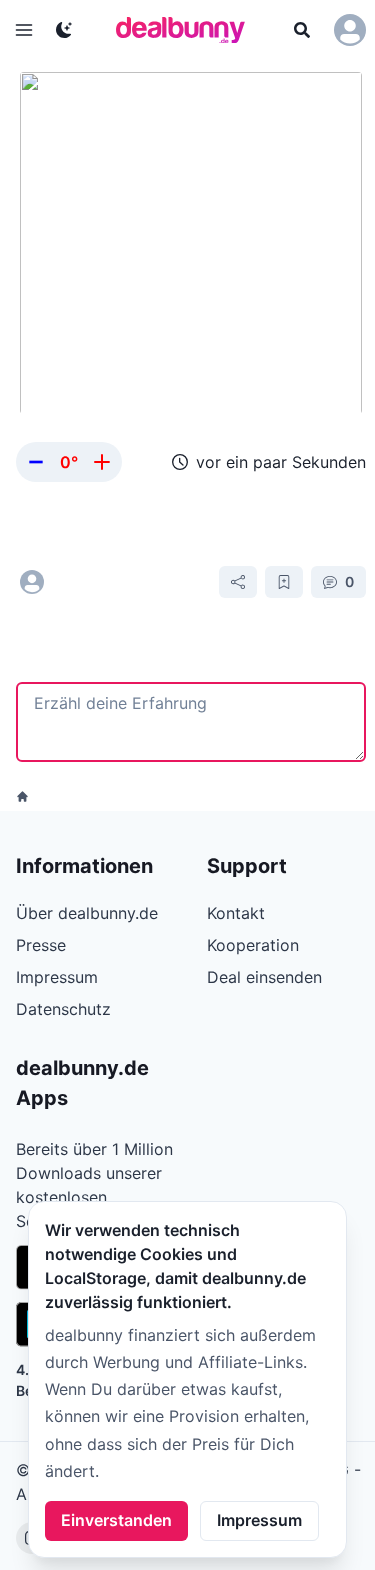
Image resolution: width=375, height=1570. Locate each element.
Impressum (259, 1520)
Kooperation (253, 945)
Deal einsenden (264, 977)
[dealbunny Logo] (187, 30)
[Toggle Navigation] (24, 30)
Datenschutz (63, 1009)
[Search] (302, 30)
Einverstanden (116, 1520)
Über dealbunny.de (87, 913)
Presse (41, 945)
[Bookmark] (284, 582)
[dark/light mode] (64, 30)
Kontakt (236, 913)
